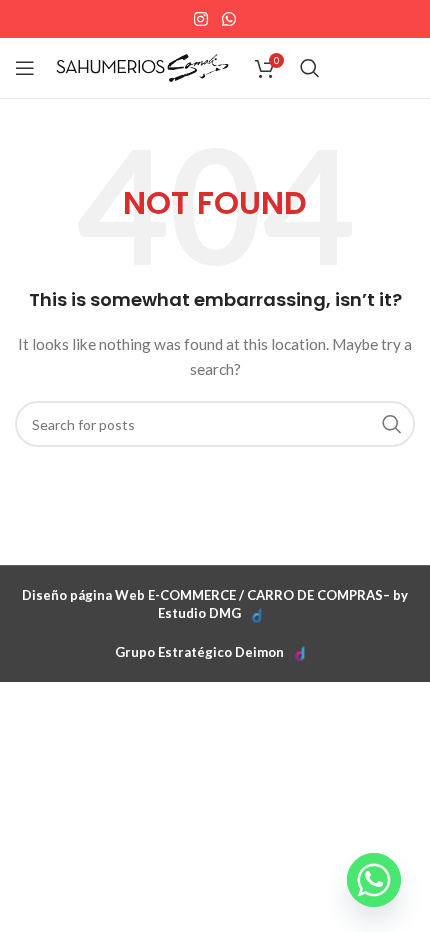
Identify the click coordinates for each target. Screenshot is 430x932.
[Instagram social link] (201, 19)
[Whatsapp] (374, 880)
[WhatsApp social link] (228, 19)
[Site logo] (142, 66)
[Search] (310, 68)
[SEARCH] (392, 424)
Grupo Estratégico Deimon (199, 652)
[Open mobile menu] (25, 68)
